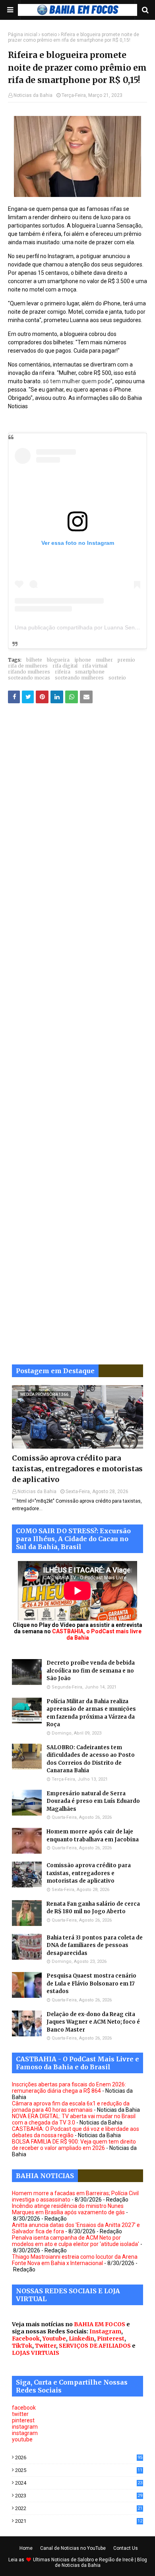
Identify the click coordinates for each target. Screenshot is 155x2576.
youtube (22, 2439)
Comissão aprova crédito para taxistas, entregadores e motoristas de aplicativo (77, 1469)
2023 (79, 2496)
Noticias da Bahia (33, 95)
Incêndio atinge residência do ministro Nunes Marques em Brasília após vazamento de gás (68, 2209)
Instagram (105, 2331)
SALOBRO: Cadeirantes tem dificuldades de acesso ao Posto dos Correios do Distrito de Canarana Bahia (91, 1759)
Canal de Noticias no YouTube (73, 2548)
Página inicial (23, 35)
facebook (24, 2408)
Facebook (26, 2339)
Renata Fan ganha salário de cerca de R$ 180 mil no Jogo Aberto (93, 1908)
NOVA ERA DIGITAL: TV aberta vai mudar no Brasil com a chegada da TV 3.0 (74, 2119)
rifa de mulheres (28, 666)
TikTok (22, 2346)
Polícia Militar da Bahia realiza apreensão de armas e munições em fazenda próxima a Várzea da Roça (91, 1713)
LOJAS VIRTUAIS (36, 2353)
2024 (79, 2483)
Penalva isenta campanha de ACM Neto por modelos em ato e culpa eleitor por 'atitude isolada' (76, 2241)
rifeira (63, 672)
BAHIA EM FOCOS (100, 2324)
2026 (79, 2457)
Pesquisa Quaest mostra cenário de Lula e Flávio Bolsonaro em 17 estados (91, 1984)
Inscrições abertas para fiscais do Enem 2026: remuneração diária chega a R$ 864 (69, 2088)
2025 (79, 2470)
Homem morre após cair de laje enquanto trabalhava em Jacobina (93, 1836)
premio (126, 660)
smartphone (90, 672)
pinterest (23, 2420)
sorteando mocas (29, 678)
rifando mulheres (29, 672)
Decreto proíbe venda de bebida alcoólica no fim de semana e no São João (91, 1671)
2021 (79, 2521)
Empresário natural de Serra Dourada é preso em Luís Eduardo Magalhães (93, 1801)
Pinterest (111, 2339)
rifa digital (65, 666)
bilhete (34, 660)
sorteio (49, 35)
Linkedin (81, 2339)
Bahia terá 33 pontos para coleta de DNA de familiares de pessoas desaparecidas (95, 1945)
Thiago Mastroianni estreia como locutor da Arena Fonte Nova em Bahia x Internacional (75, 2260)
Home (26, 2548)
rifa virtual (95, 666)
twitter (20, 2414)
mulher (104, 660)
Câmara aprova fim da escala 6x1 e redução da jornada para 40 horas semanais (71, 2107)
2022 (79, 2508)
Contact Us (126, 2548)
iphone (83, 660)
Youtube (54, 2339)
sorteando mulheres (79, 678)
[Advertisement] (77, 1040)
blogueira (58, 660)
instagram (25, 2427)
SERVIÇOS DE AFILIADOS (95, 2346)
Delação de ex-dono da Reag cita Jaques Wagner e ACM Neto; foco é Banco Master (93, 2022)
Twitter (46, 2346)
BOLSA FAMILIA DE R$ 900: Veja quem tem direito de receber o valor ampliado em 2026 (74, 2145)
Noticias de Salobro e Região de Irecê (93, 2560)
